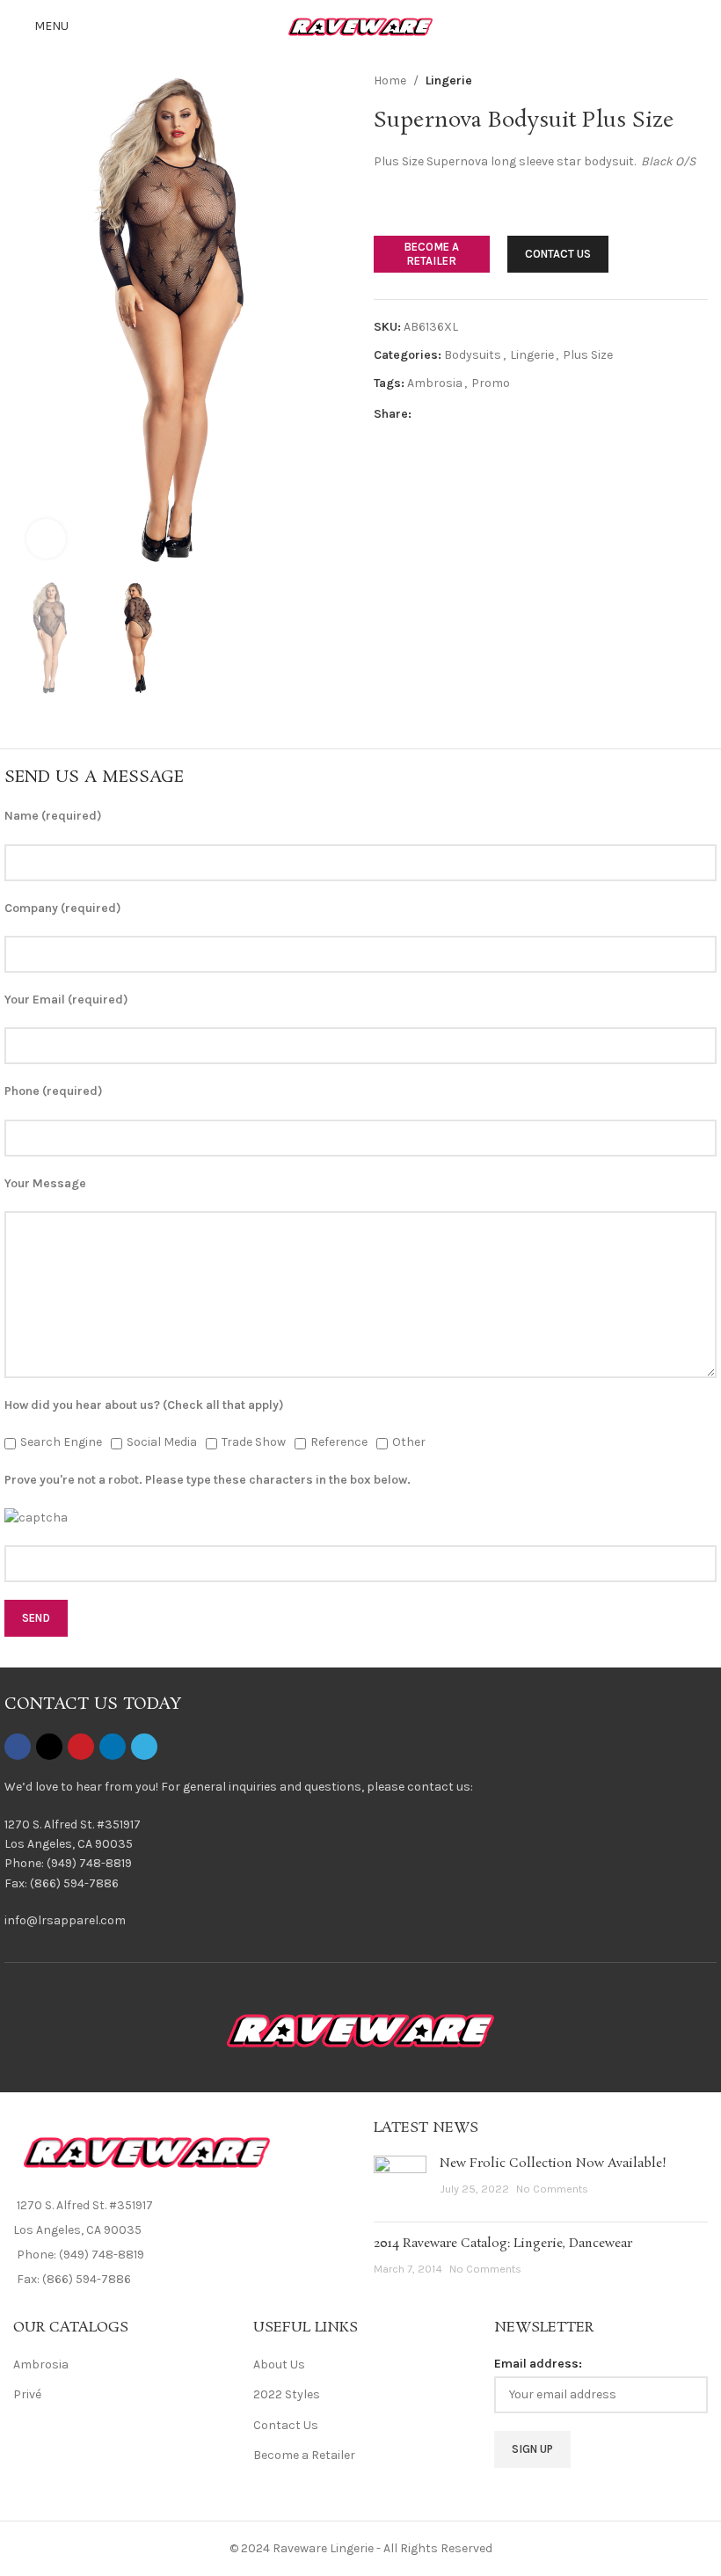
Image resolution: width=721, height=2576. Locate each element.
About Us (279, 2364)
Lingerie (449, 80)
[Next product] (697, 81)
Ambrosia (435, 383)
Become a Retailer (304, 2455)
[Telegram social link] (506, 414)
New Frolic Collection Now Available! (553, 2164)
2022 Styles (287, 2394)
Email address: (538, 2364)
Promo (491, 383)
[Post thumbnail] (400, 2182)
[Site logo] (361, 25)
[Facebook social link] (422, 414)
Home (390, 80)
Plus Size (588, 355)
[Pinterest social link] (464, 414)
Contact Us (286, 2425)
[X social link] (443, 414)
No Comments (552, 2189)
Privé (27, 2394)
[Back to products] (676, 81)
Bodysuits (473, 355)
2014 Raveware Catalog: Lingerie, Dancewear (503, 2244)
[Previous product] (655, 81)
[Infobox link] (360, 1855)
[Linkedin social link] (485, 414)
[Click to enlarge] (46, 539)
